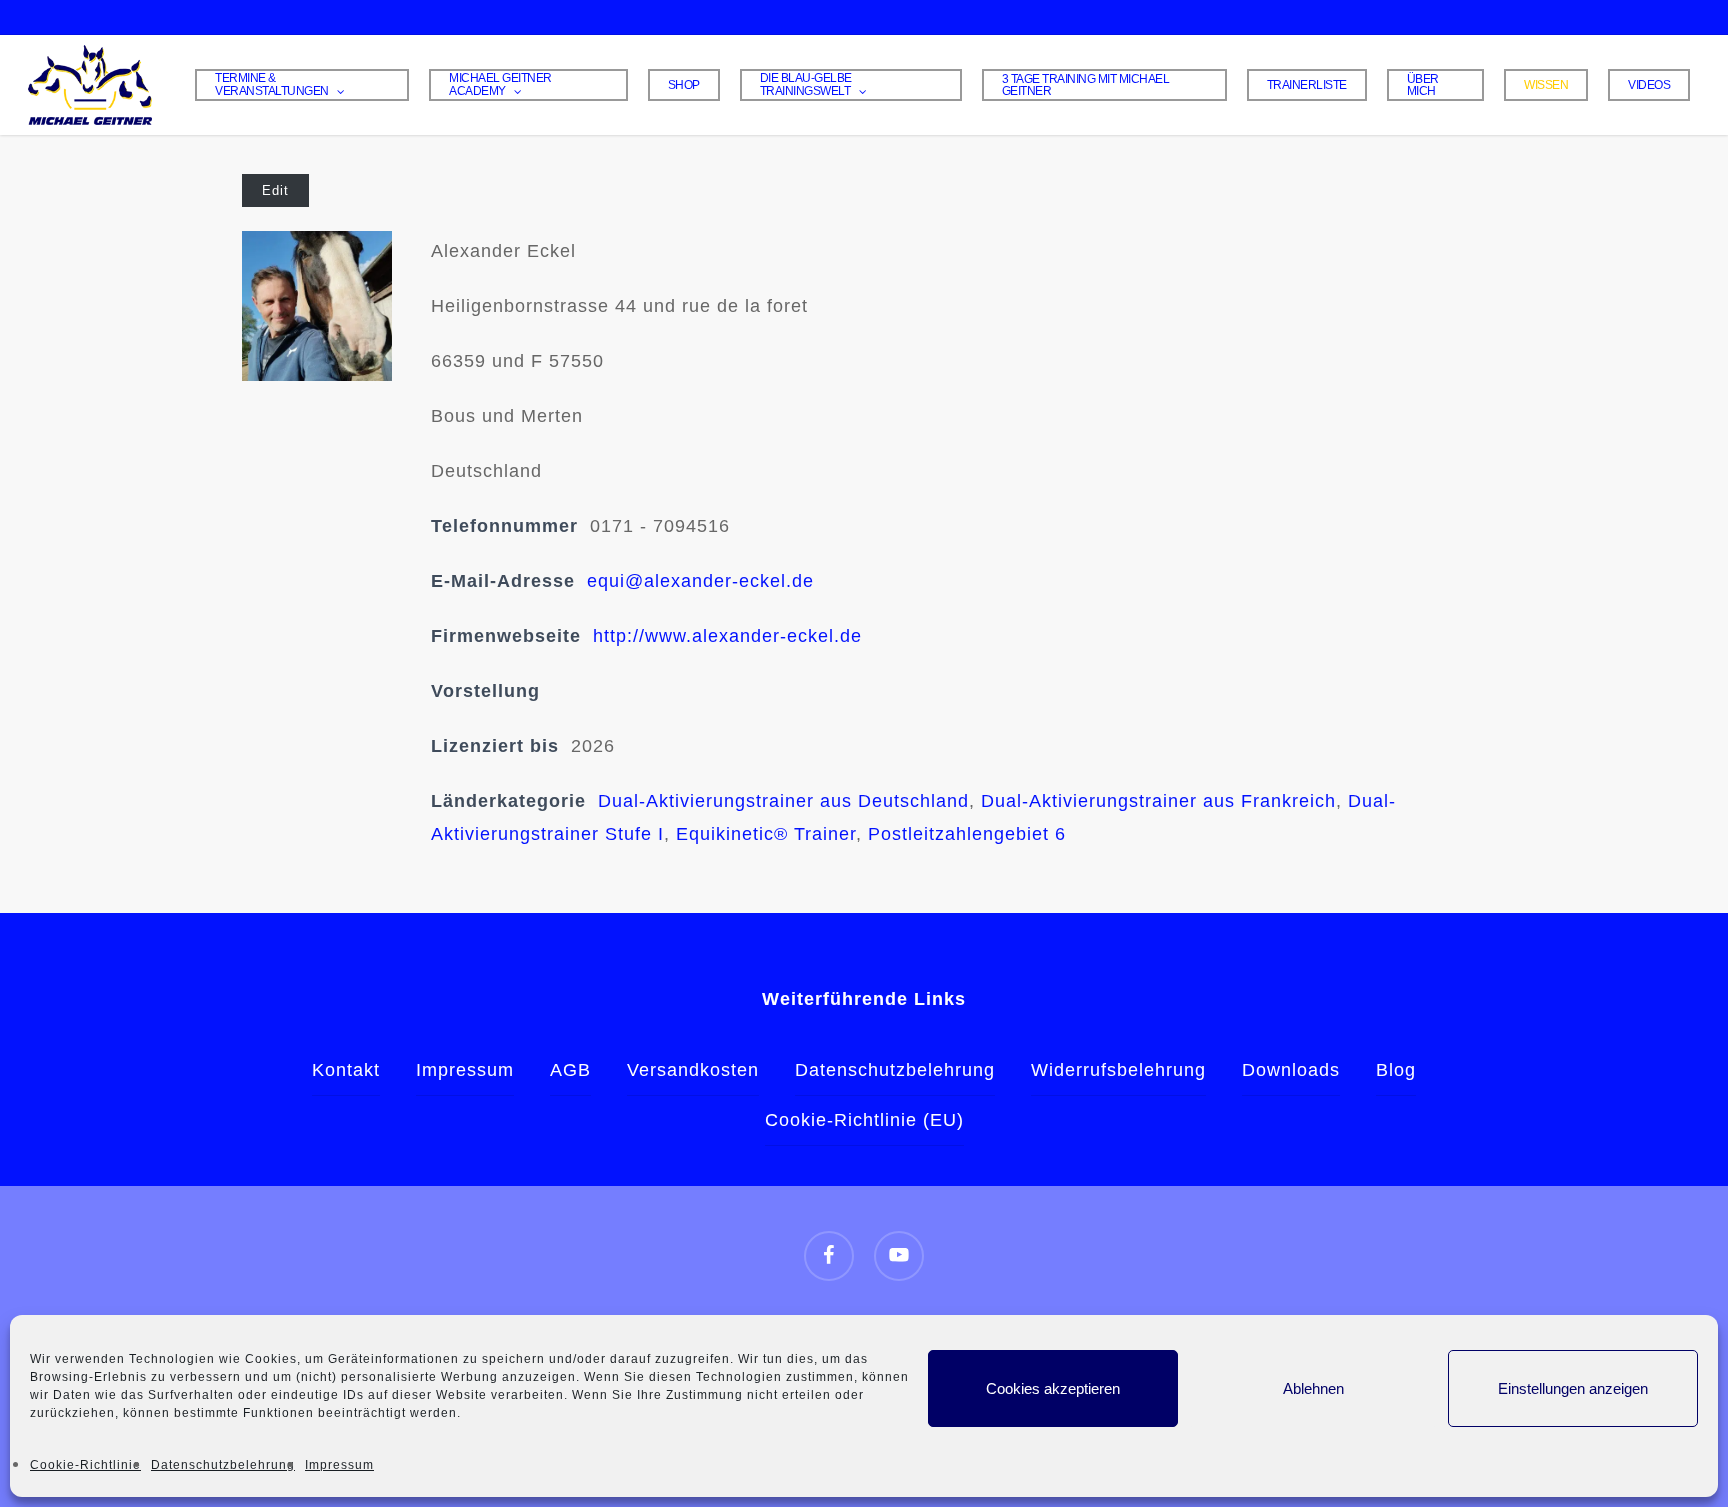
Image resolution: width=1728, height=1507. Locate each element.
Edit (275, 190)
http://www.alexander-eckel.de (727, 636)
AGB (570, 1070)
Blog (1396, 1070)
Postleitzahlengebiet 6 (967, 834)
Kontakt (346, 1070)
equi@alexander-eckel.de (700, 581)
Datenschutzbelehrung (223, 1465)
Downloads (1291, 1070)
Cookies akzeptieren (1053, 1388)
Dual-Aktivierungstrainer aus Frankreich (1158, 801)
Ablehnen (1313, 1388)
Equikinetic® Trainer (766, 834)
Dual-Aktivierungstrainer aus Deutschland (783, 801)
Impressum (339, 1465)
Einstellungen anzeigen (1573, 1388)
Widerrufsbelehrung (1118, 1070)
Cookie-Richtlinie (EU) (864, 1120)
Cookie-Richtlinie (85, 1465)
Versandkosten (693, 1070)
